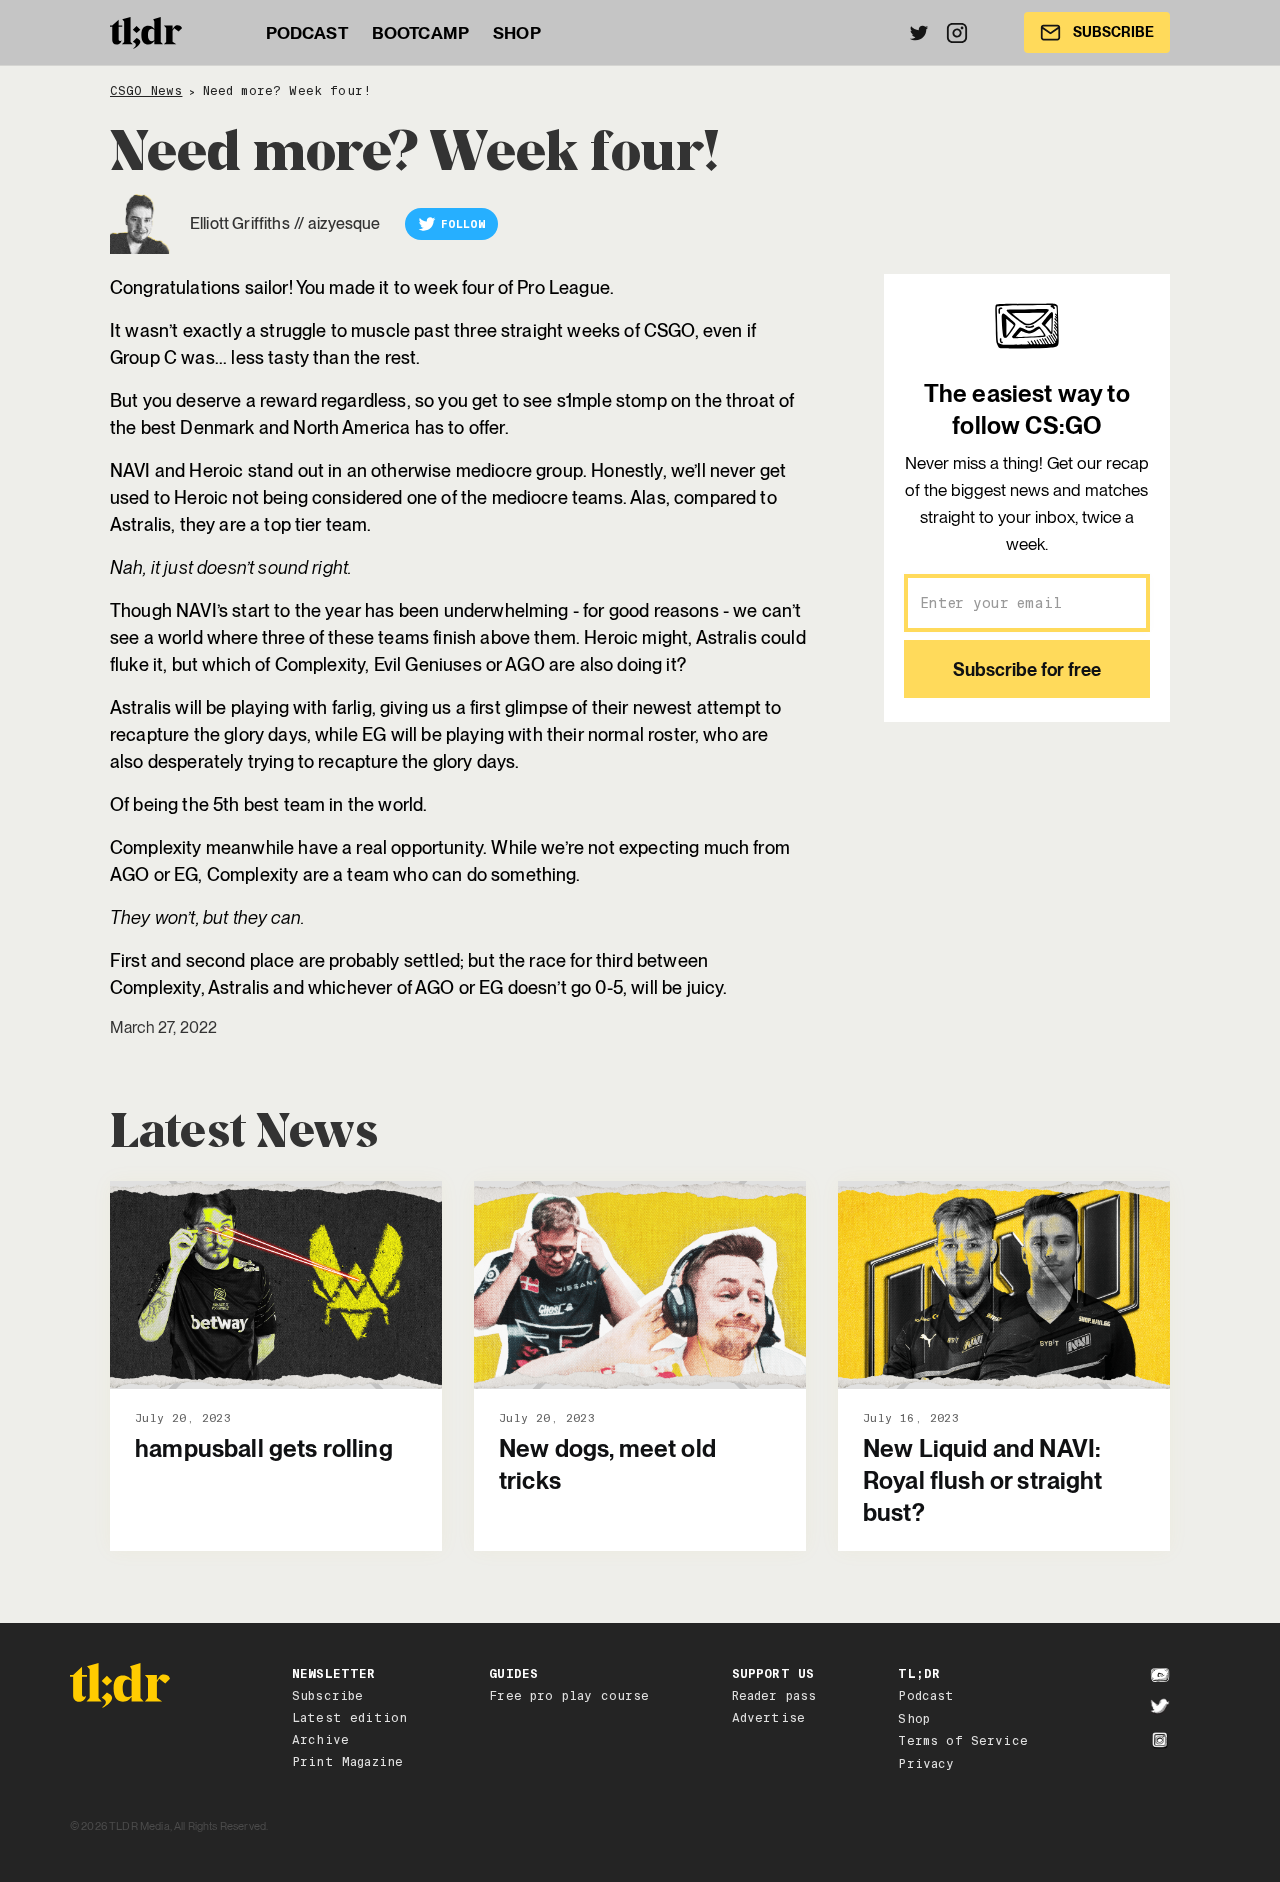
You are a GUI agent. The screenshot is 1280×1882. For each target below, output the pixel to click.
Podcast (926, 1696)
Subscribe (327, 1696)
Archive (320, 1740)
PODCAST (307, 33)
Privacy (926, 1764)
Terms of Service (963, 1741)
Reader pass (774, 1696)
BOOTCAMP (420, 33)
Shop (914, 1719)
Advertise (768, 1718)
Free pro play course (569, 1696)
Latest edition (349, 1718)
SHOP (517, 33)
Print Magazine (347, 1762)
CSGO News (146, 91)
